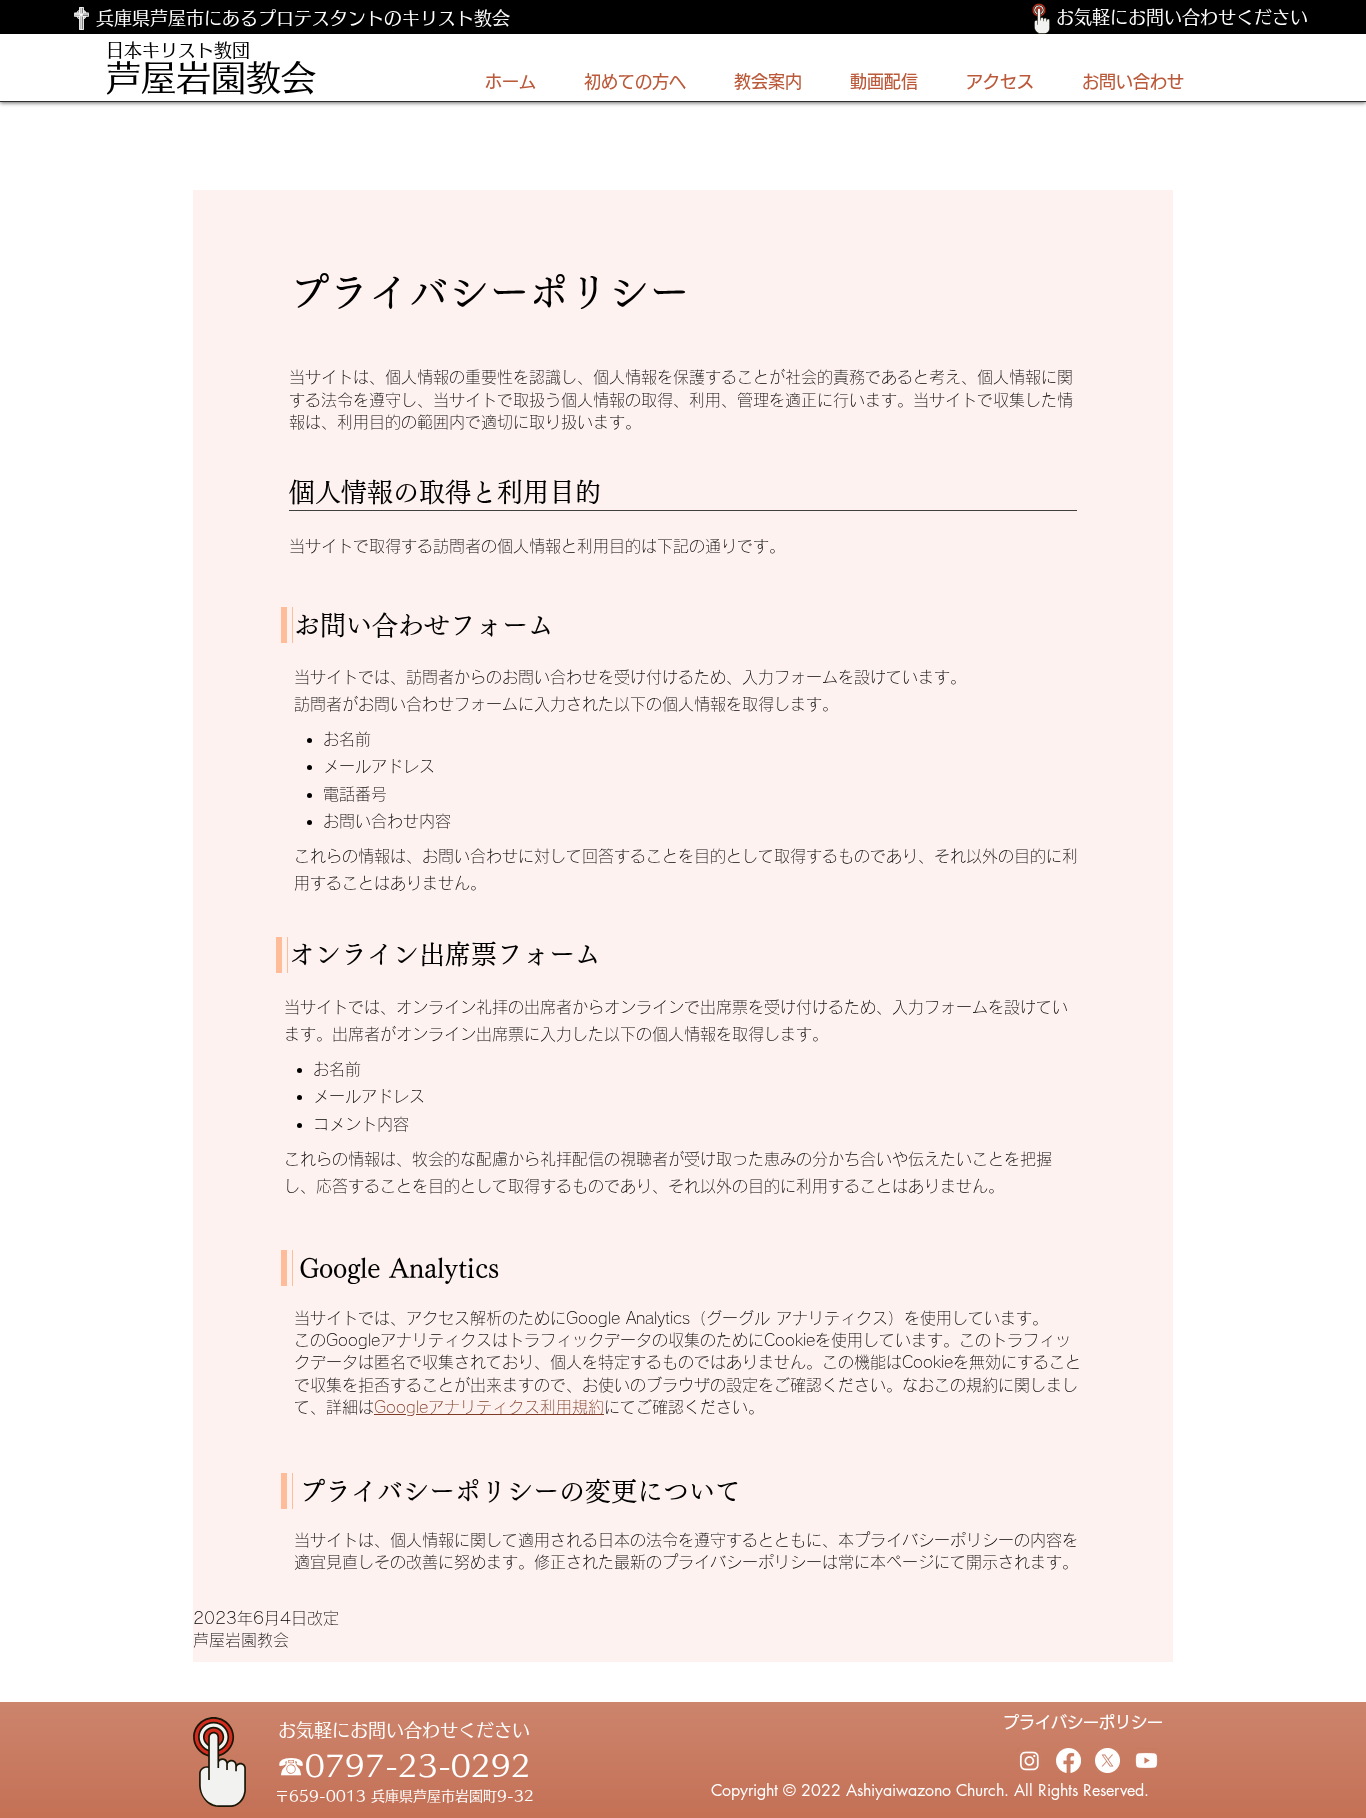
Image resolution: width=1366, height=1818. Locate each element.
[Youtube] (1146, 1760)
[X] (1107, 1760)
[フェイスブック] (1068, 1760)
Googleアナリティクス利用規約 (489, 1407)
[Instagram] (1029, 1760)
